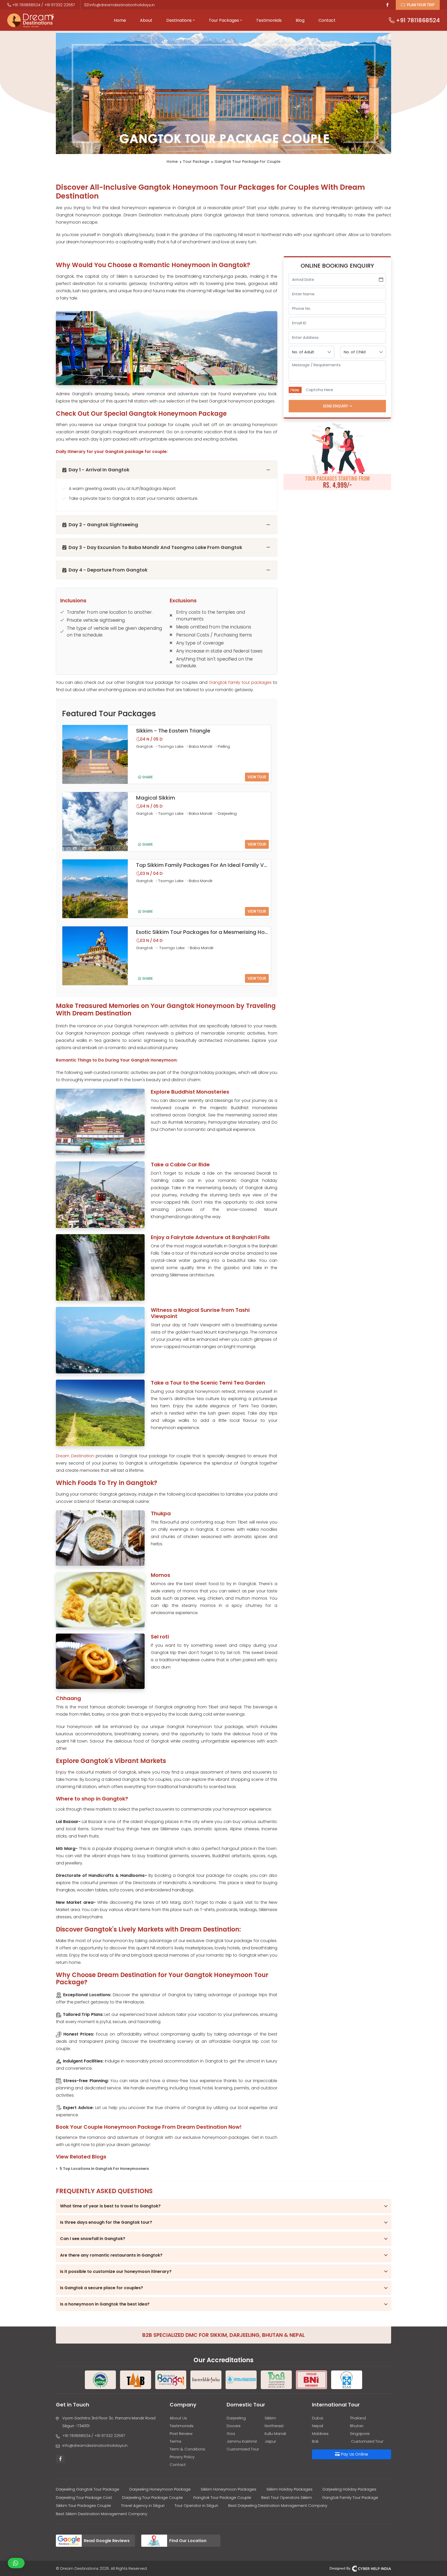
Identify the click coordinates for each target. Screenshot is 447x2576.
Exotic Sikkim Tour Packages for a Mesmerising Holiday (207, 932)
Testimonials (269, 20)
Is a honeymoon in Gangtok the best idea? (105, 2304)
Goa (231, 2434)
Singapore (360, 2434)
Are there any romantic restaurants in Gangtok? (111, 2255)
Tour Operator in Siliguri (196, 2505)
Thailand (358, 2418)
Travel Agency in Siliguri (143, 2505)
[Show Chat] (16, 2563)
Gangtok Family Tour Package (350, 2497)
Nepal (318, 2426)
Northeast (274, 2426)
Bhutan (357, 2426)
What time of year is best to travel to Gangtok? (110, 2206)
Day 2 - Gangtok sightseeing (103, 525)
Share (147, 777)
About (146, 20)
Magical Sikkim (156, 798)
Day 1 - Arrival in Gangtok (99, 470)
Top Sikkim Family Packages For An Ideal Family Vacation (210, 865)
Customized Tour (243, 2449)
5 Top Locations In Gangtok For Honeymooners (104, 2169)
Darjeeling (236, 2418)
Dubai (318, 2418)
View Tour (257, 777)
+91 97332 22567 (60, 5)
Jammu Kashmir (242, 2441)
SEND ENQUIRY (336, 406)
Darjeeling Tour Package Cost (84, 2497)
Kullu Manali (275, 2434)
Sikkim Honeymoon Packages (229, 2489)
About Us (178, 2418)
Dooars (234, 2426)
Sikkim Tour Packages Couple (83, 2505)
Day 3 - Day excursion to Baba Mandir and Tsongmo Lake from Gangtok (155, 547)
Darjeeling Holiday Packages (349, 2489)
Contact (327, 20)
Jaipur (270, 2441)
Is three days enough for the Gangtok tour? (106, 2222)
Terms (176, 2441)
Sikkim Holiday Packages (289, 2489)
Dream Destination (75, 1456)
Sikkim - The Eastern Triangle (173, 731)
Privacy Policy (182, 2457)
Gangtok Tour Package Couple (222, 2497)
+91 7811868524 (26, 5)
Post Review (181, 2434)
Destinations (180, 20)
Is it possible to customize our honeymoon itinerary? (116, 2271)
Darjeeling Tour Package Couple (152, 2497)
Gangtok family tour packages (240, 682)
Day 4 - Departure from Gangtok (108, 570)
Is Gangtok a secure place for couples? (102, 2288)
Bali (315, 2441)
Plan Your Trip (420, 5)
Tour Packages (224, 20)
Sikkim (270, 2418)
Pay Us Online (354, 2454)
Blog (300, 20)
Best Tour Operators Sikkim (287, 2497)
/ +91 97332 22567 (108, 2436)
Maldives (320, 2434)
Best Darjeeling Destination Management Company (278, 2505)
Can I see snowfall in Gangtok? (93, 2239)
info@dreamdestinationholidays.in (122, 5)
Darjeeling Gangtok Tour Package (88, 2489)
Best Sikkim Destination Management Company (102, 2514)
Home (120, 20)
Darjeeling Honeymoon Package (160, 2489)
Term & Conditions (187, 2449)
